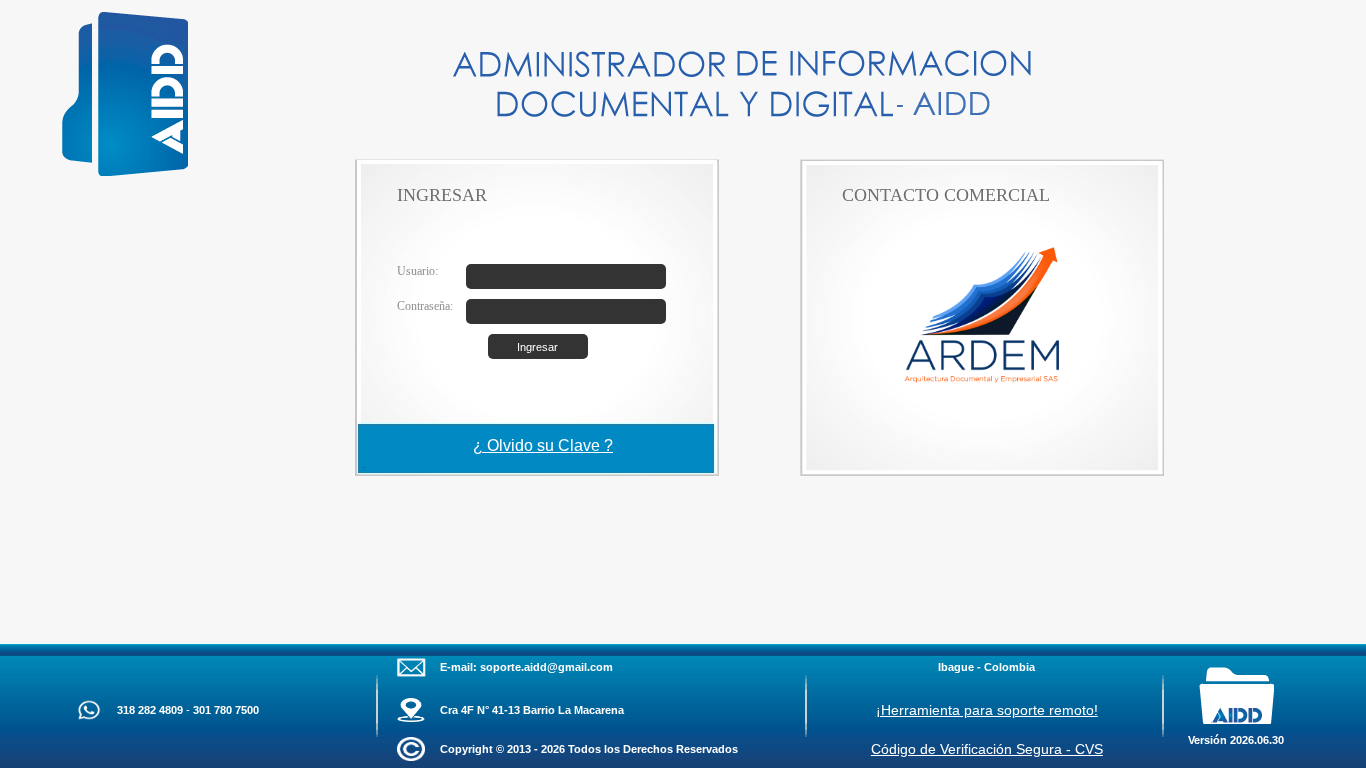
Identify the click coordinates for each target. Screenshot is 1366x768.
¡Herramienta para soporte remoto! (987, 710)
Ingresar (537, 347)
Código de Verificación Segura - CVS (987, 749)
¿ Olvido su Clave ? (543, 445)
